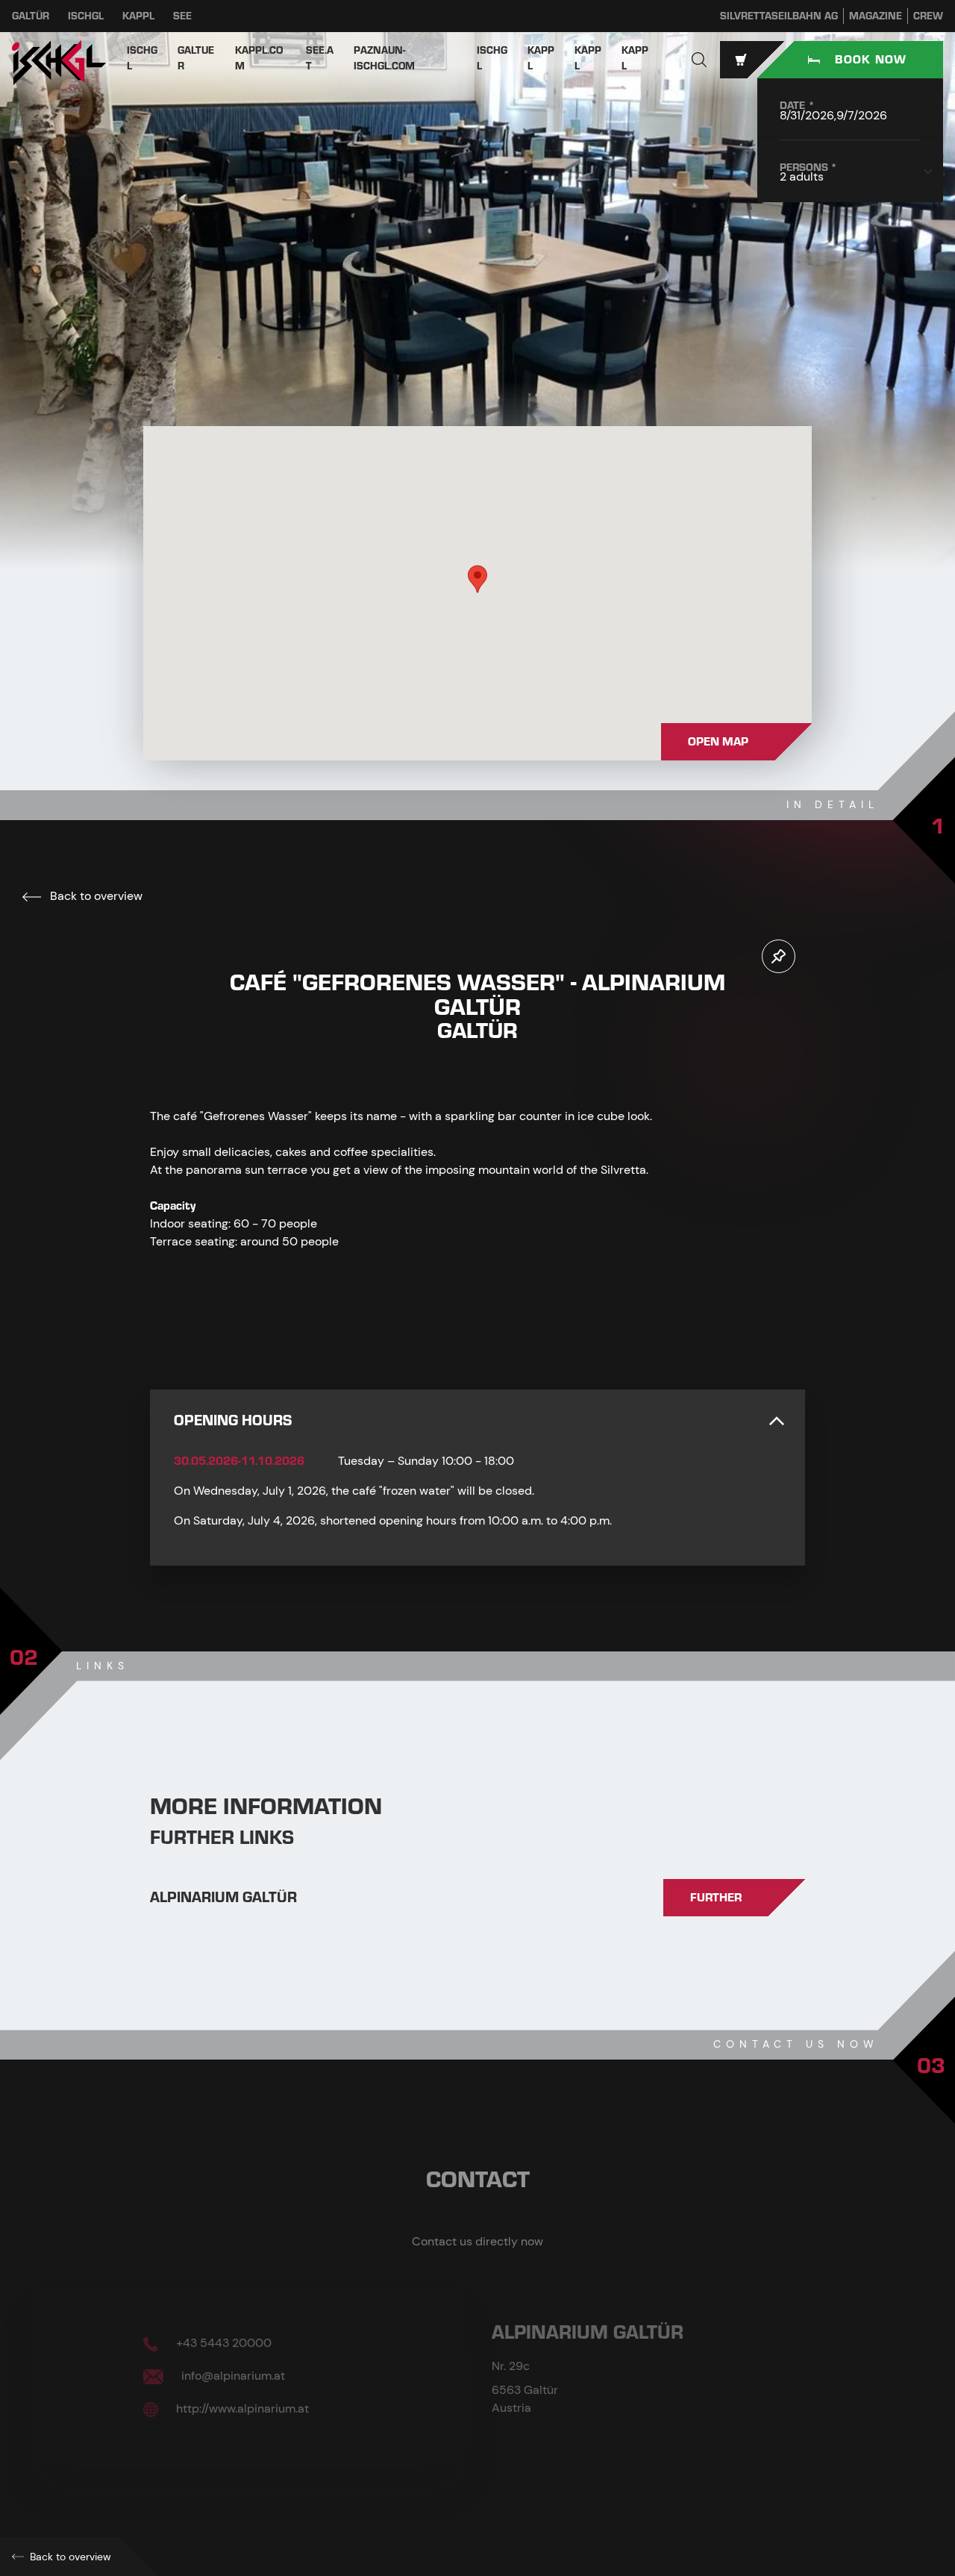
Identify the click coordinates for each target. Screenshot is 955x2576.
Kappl (138, 16)
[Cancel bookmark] (779, 956)
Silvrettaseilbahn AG (779, 16)
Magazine (876, 16)
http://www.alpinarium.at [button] (241, 2408)
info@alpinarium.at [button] (232, 2376)
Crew (928, 16)
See (182, 16)
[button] (699, 60)
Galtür (31, 16)
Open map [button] (718, 742)
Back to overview (95, 896)
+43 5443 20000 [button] (222, 2343)
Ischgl (86, 16)
